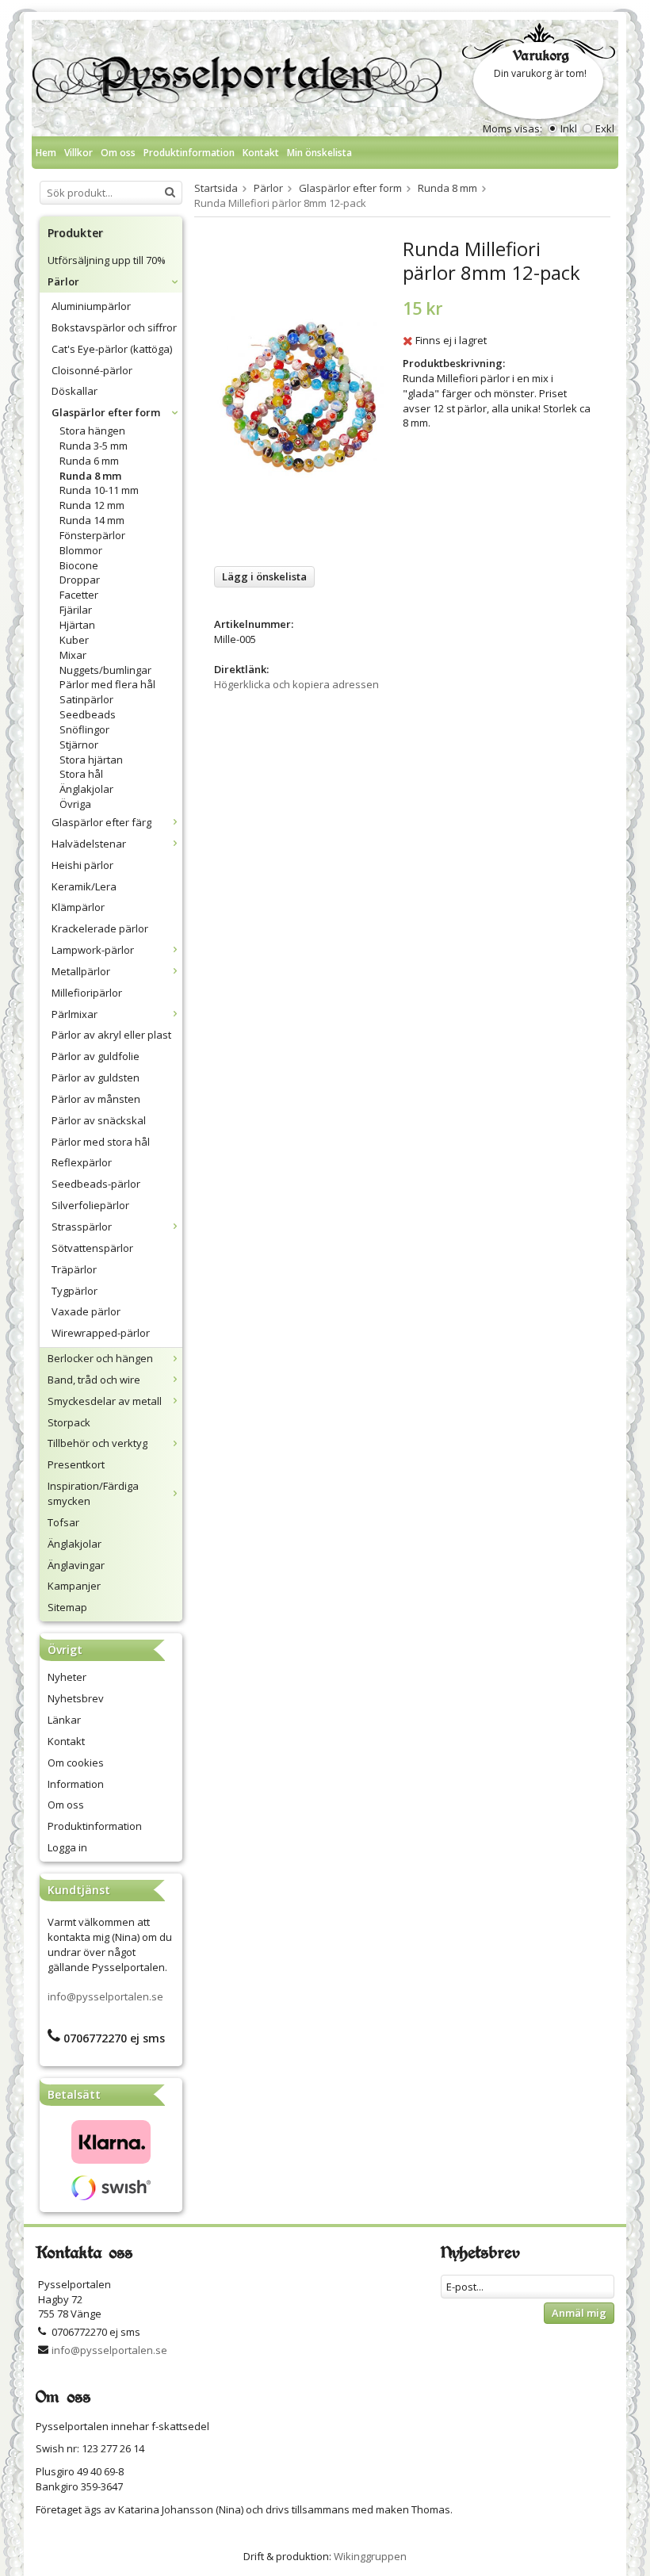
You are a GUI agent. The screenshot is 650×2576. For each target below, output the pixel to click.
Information (76, 1784)
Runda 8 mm (90, 476)
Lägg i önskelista (264, 576)
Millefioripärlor (87, 993)
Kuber (74, 640)
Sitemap (67, 1607)
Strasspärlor (82, 1227)
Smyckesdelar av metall (105, 1401)
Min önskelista (319, 153)
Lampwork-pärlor (93, 950)
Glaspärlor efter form (106, 412)
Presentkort (76, 1464)
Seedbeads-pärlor (96, 1184)
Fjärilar (76, 610)
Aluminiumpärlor (91, 306)
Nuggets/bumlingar (105, 670)
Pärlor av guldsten (96, 1077)
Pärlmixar (75, 1014)
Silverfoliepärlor (90, 1205)
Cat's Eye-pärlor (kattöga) (112, 349)
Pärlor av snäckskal (99, 1120)
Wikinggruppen (370, 2556)
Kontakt (261, 153)
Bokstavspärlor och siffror (114, 327)
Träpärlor (74, 1269)
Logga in (67, 1847)
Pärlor (63, 281)
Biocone (79, 565)
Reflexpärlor (82, 1162)
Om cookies (76, 1763)
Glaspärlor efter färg (101, 822)
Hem (46, 153)
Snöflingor (84, 729)
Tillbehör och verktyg (97, 1443)
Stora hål (81, 774)
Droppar (80, 580)
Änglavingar (76, 1565)
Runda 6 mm (89, 461)
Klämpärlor (78, 907)
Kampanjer (74, 1586)
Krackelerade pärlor (100, 928)
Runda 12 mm (92, 505)
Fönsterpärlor (92, 535)
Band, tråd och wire (94, 1380)
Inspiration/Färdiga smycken (93, 1493)
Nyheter (67, 1677)
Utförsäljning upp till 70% (107, 260)
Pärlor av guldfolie (96, 1056)
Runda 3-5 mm (94, 446)
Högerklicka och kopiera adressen (296, 684)
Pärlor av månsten (96, 1099)
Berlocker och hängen (100, 1358)
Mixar (73, 655)
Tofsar (63, 1522)
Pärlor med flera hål (107, 684)
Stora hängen (92, 431)
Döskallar (75, 391)
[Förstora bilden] (299, 396)
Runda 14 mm (92, 520)
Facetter (79, 595)
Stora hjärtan (91, 760)
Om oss (118, 153)
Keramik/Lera (84, 886)
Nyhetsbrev (76, 1698)
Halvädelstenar (89, 844)
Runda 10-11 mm (99, 490)
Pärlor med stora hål (101, 1142)
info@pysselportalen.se (105, 1996)
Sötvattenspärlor (92, 1248)
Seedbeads (88, 714)
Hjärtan (77, 625)
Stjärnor (79, 744)
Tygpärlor (75, 1291)
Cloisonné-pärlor (92, 370)
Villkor (78, 153)
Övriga (75, 804)
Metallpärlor (81, 971)
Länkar (64, 1720)
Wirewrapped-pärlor (101, 1333)
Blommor (81, 550)
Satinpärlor (86, 699)
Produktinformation (189, 153)
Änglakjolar (86, 789)
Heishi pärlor (82, 865)
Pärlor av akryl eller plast (111, 1035)
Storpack (69, 1422)
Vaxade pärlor (86, 1311)
